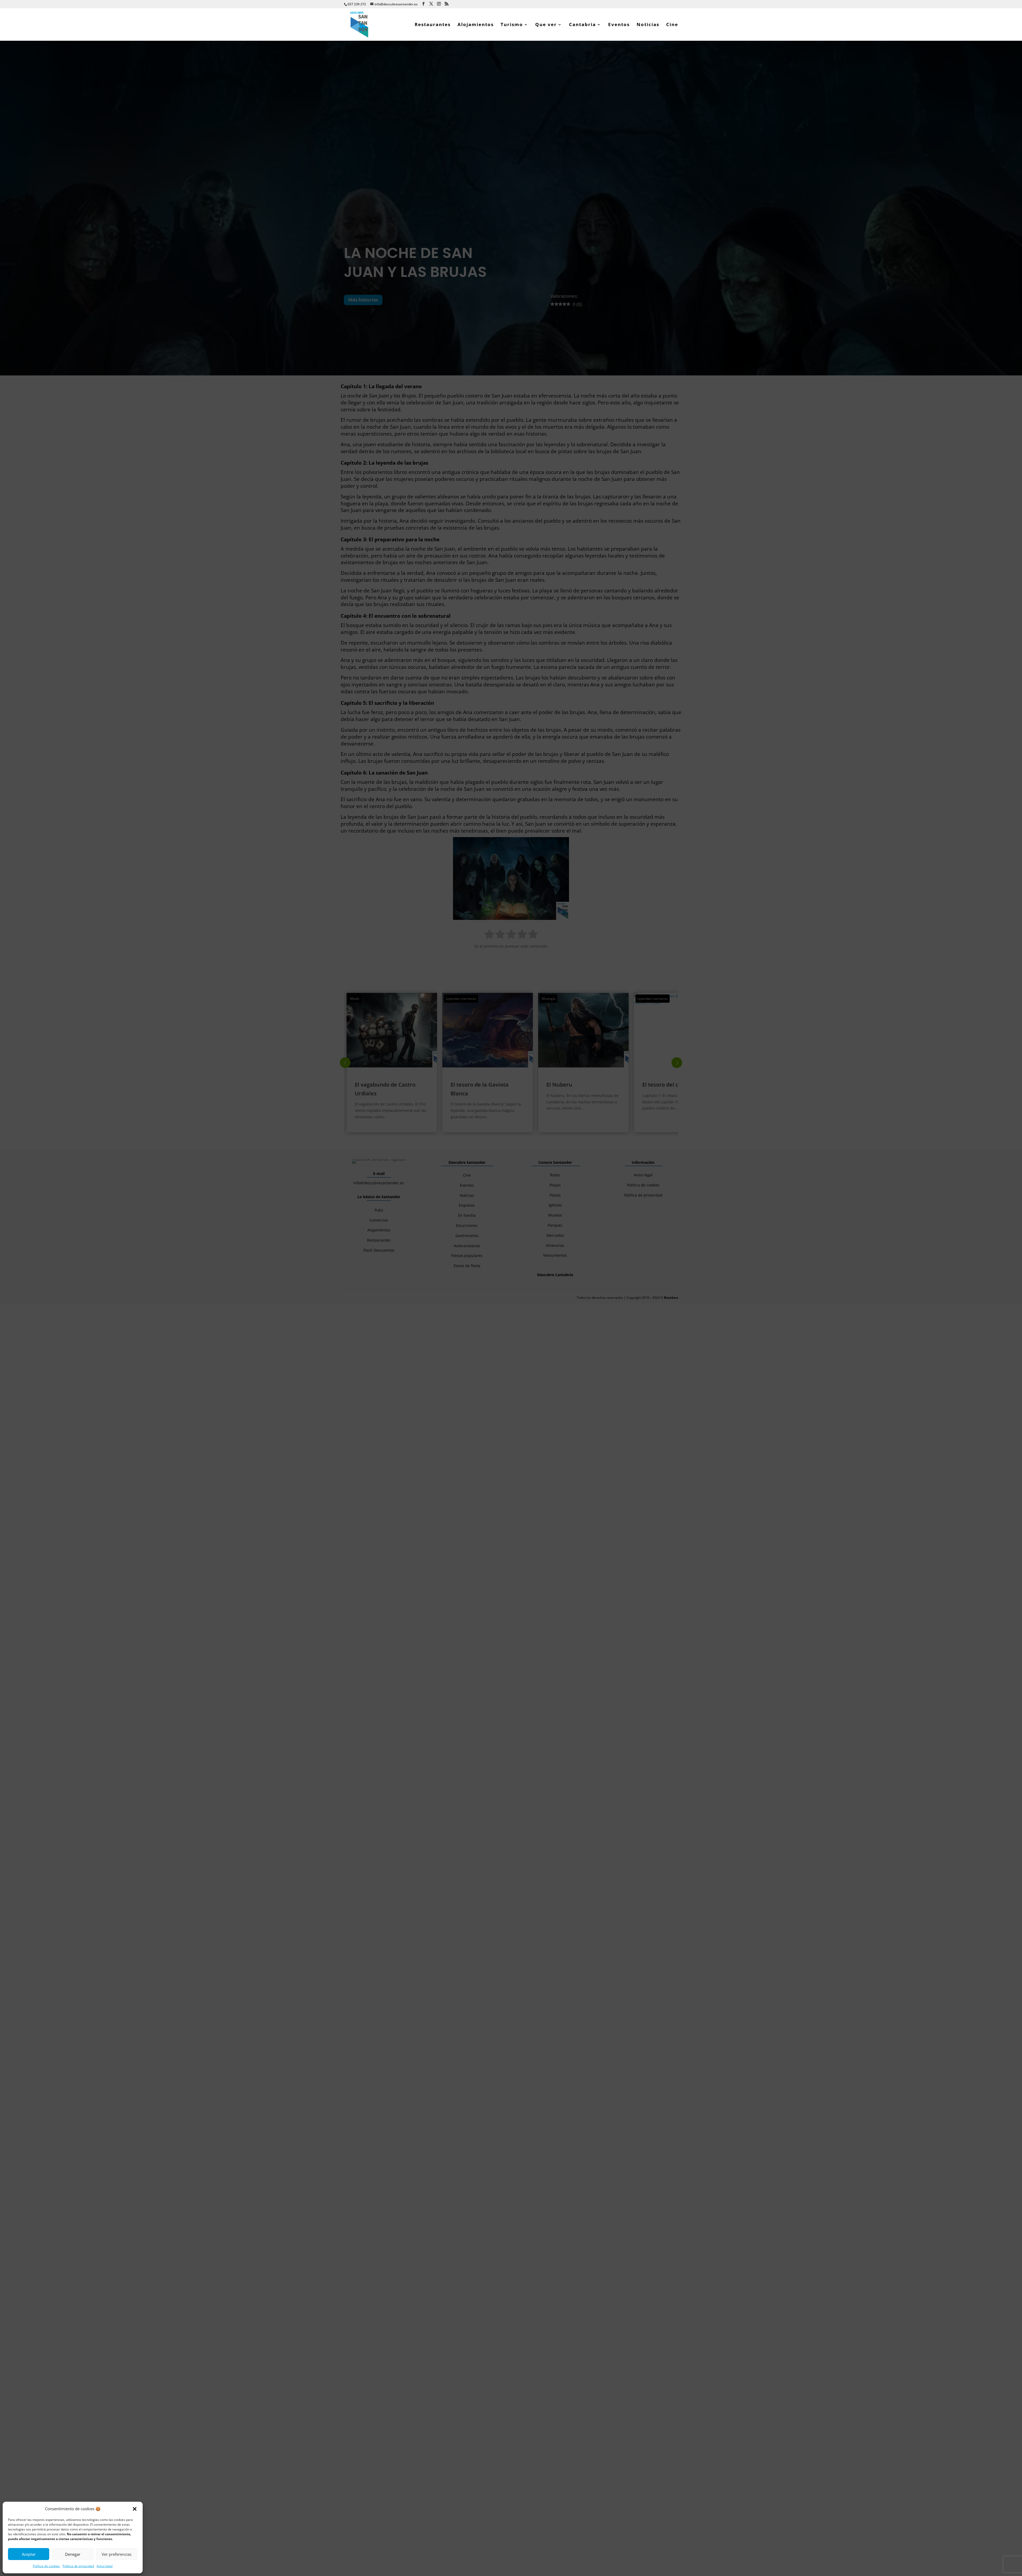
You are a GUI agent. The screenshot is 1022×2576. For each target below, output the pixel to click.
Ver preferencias (117, 2554)
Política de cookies (46, 2566)
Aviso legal (105, 2566)
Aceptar (29, 2554)
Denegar (73, 2554)
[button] (135, 2509)
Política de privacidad (78, 2566)
